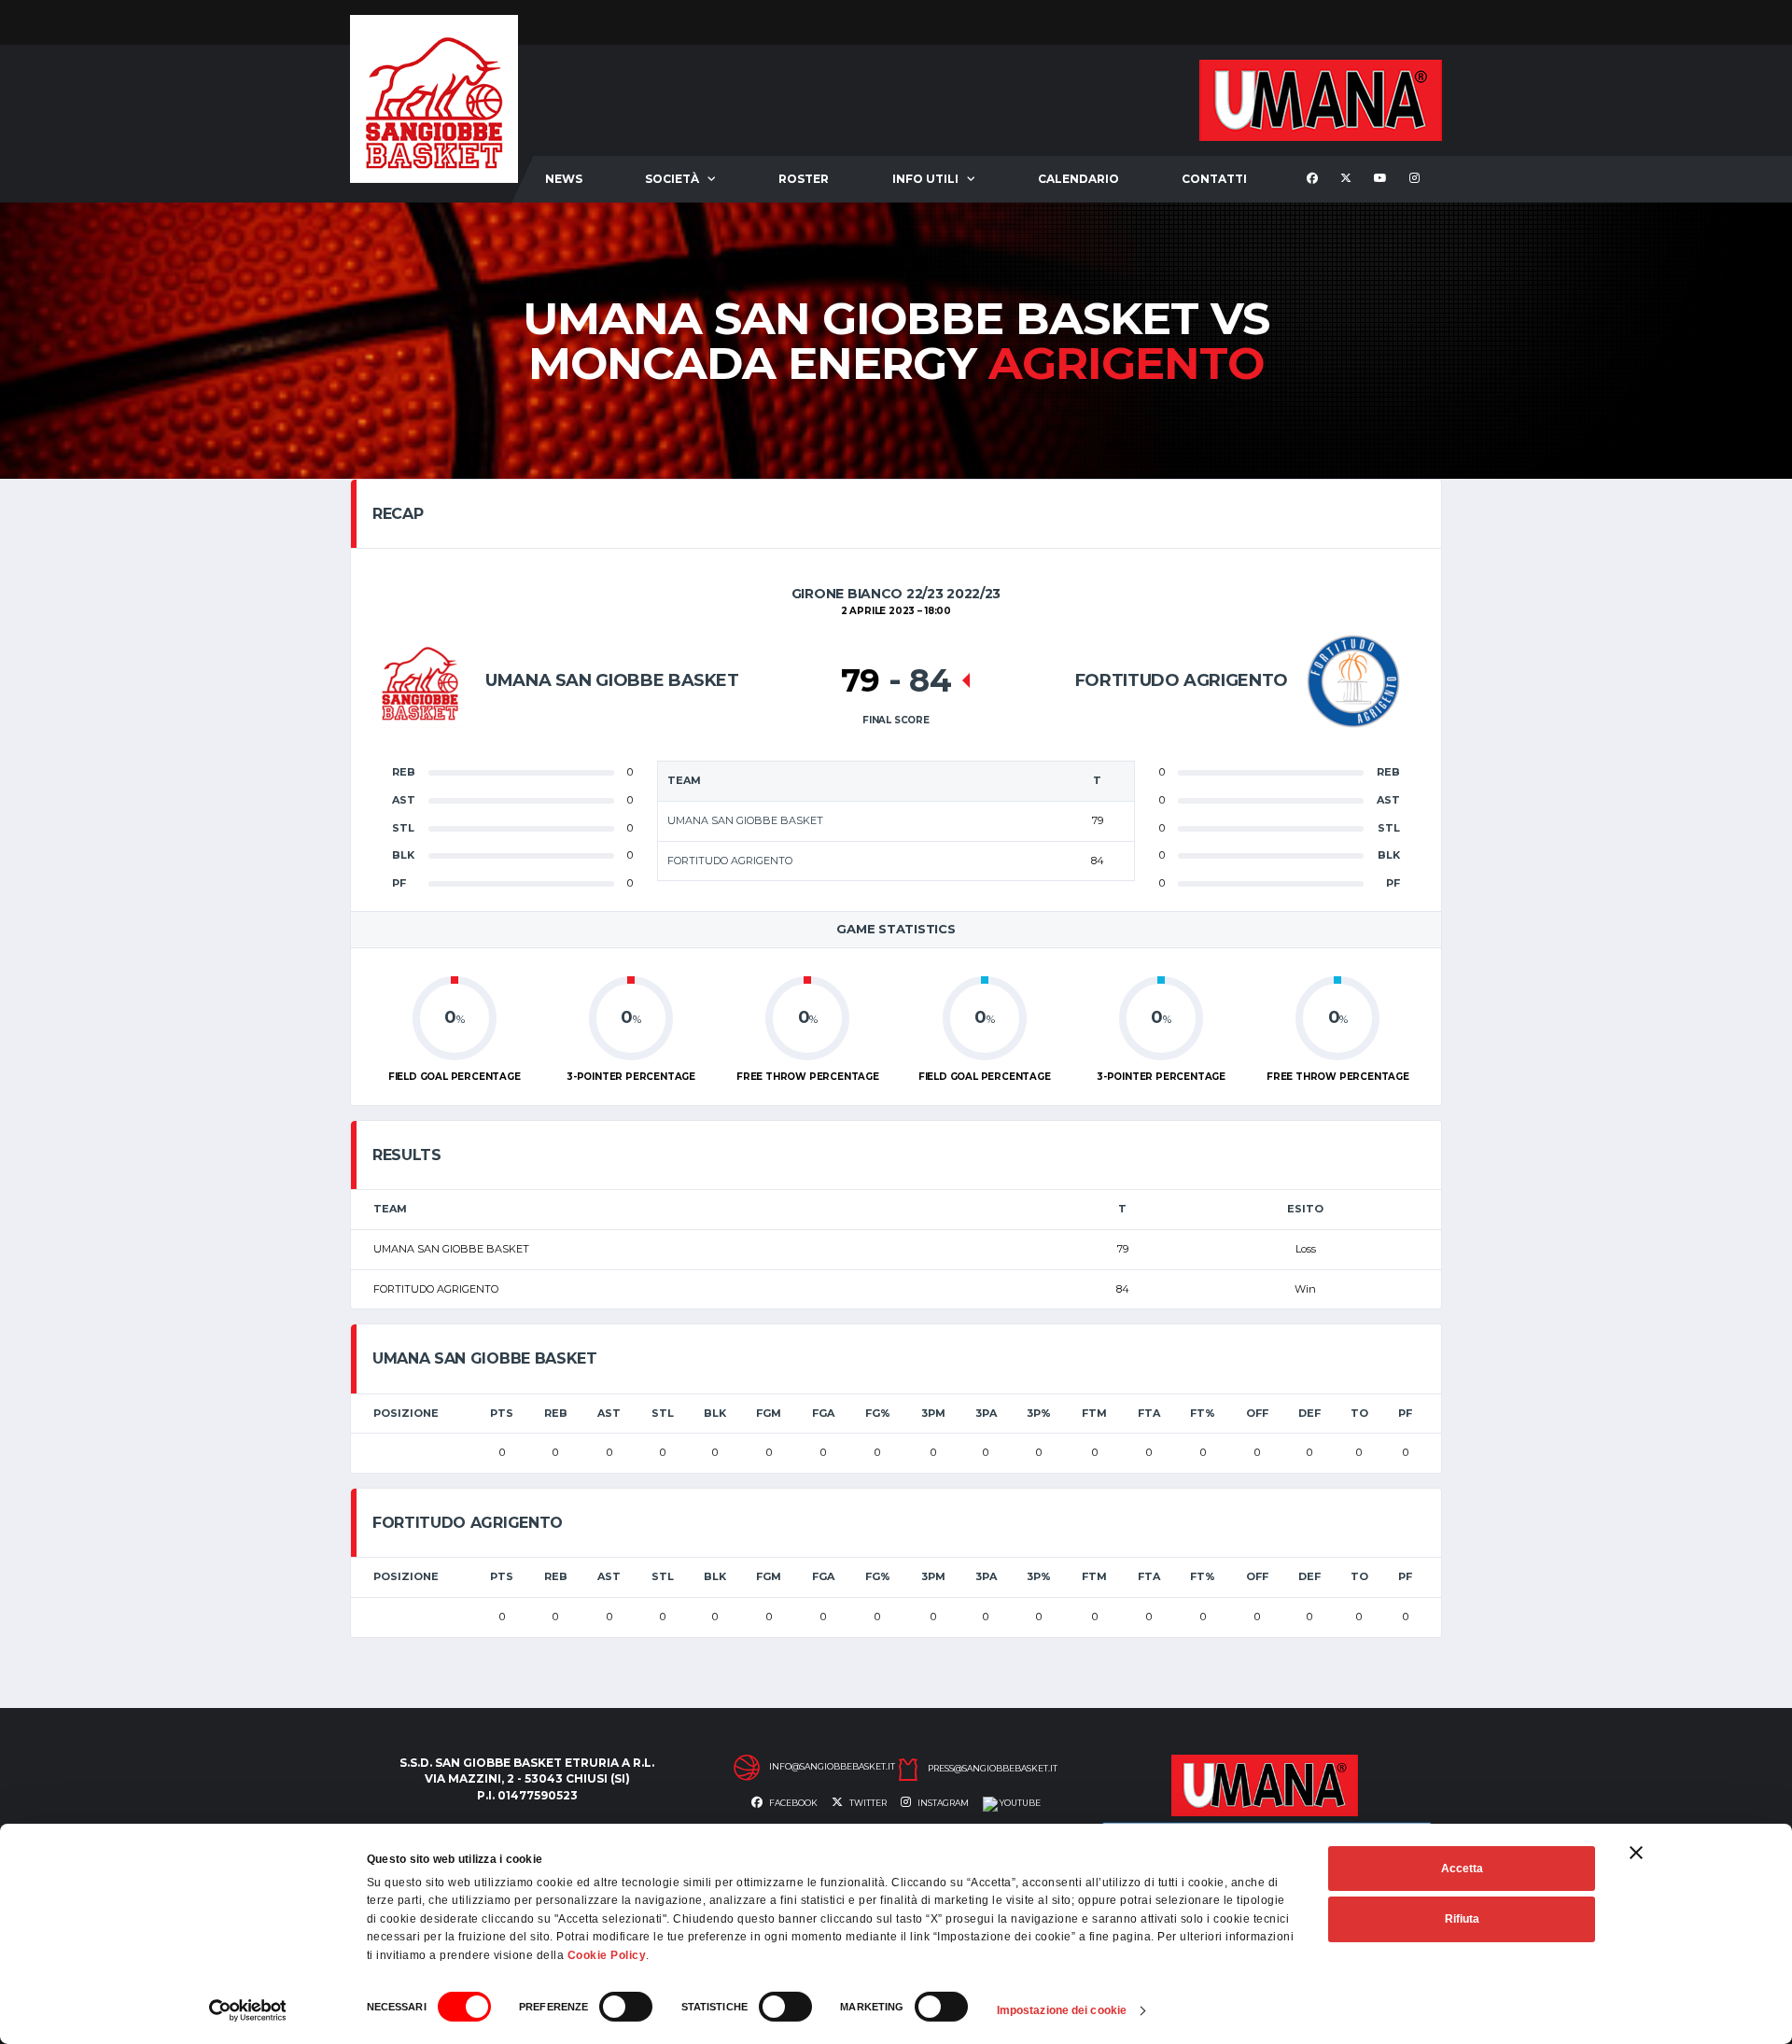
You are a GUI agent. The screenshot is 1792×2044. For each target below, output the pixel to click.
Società (672, 179)
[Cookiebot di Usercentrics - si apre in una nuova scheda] (248, 2010)
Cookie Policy (607, 1955)
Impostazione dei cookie (1062, 2010)
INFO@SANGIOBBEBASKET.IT (832, 1767)
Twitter (867, 1803)
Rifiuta (1462, 1919)
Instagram (942, 1803)
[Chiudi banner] (1636, 1853)
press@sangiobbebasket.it (993, 1769)
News (564, 179)
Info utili (925, 179)
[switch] (626, 2007)
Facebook (792, 1803)
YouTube (1019, 1803)
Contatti (1214, 179)
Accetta (1462, 1869)
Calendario (1078, 179)
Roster (804, 179)
